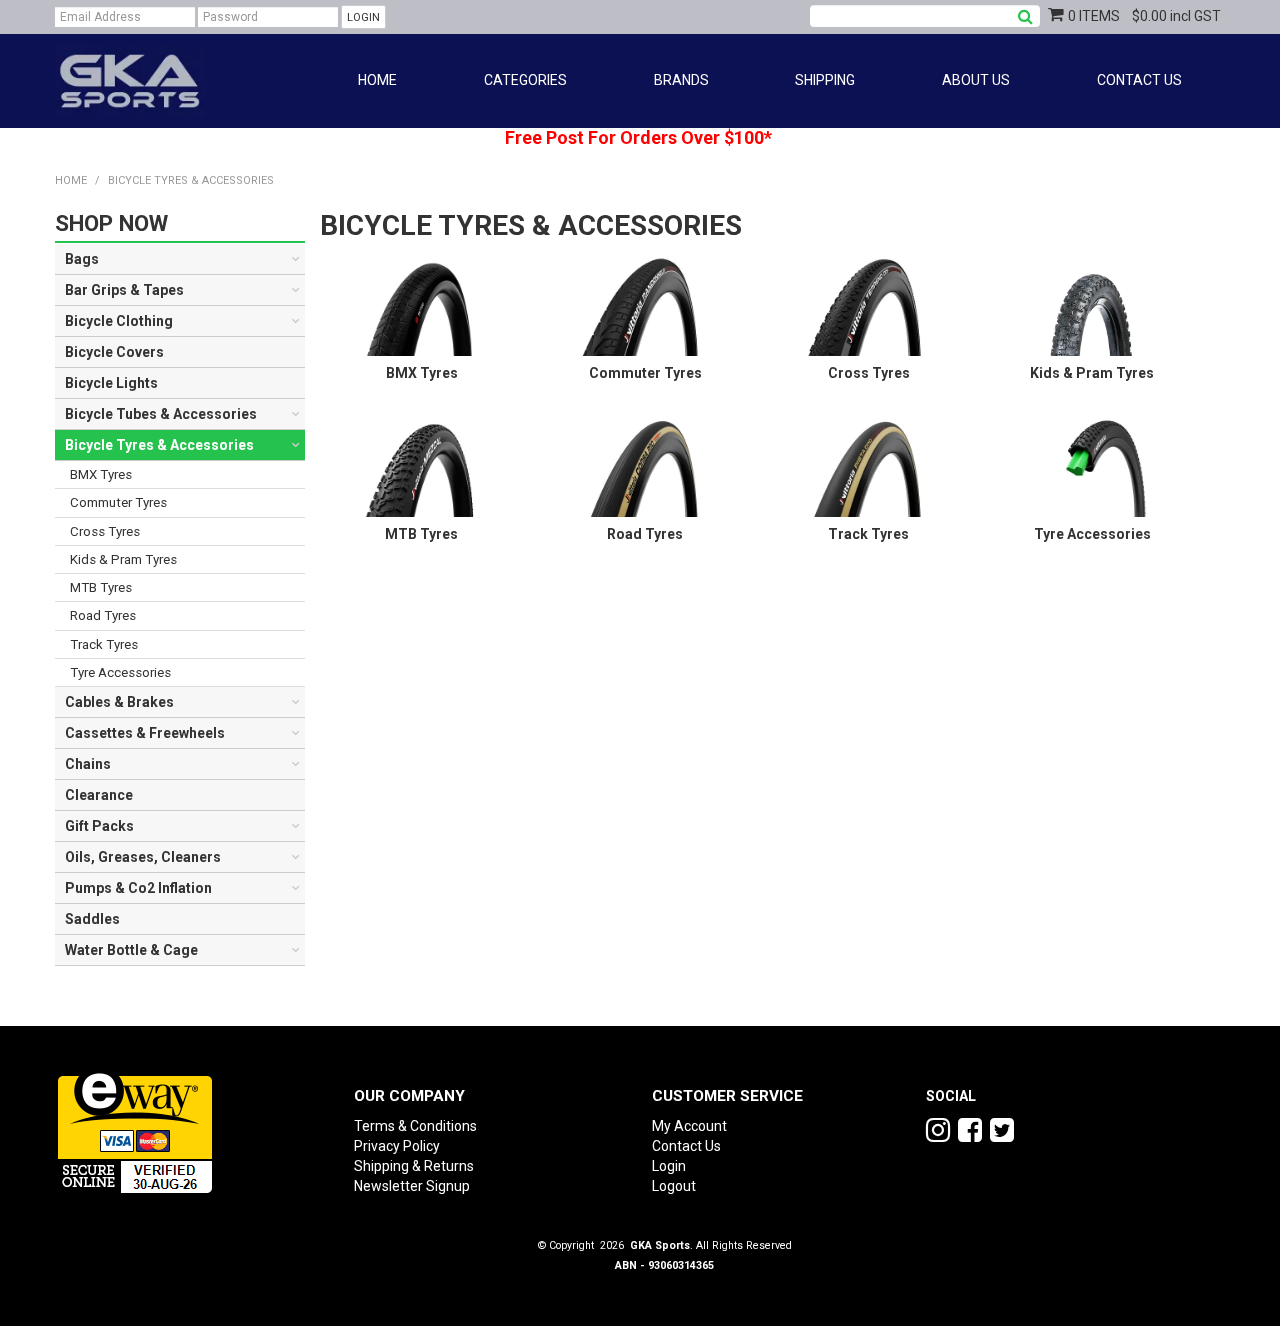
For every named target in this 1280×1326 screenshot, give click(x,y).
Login (669, 1166)
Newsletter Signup (412, 1186)
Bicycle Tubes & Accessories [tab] (161, 414)
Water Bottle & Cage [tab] (131, 950)
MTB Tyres (421, 534)
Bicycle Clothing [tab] (119, 321)
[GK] (130, 80)
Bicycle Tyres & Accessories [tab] (159, 445)
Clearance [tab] (99, 795)
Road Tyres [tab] (103, 615)
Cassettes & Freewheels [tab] (145, 733)
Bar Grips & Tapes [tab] (124, 290)
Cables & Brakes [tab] (119, 702)
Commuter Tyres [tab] (118, 502)
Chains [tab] (88, 764)
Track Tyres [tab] (104, 644)
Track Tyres (868, 534)
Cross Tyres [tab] (105, 531)
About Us (976, 80)
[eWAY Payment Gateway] (135, 1130)
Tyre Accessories (1092, 534)
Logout (674, 1186)
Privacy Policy (397, 1146)
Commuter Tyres (645, 373)
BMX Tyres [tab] (101, 474)
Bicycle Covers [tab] (114, 352)
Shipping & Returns (414, 1166)
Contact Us (1139, 80)
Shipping (825, 80)
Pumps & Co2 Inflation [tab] (138, 888)
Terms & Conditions (415, 1126)
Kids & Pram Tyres (1092, 373)
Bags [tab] (82, 259)
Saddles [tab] (92, 919)
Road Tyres (645, 534)
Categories (525, 80)
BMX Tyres (422, 373)
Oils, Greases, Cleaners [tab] (143, 857)
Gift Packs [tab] (99, 826)
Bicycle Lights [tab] (111, 383)
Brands (681, 80)
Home (377, 80)
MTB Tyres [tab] (101, 587)
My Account (689, 1126)
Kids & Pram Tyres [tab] (123, 559)
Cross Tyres (869, 373)
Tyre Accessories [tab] (120, 672)
